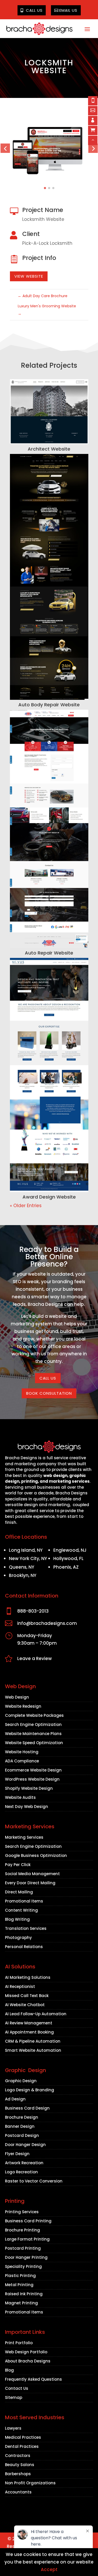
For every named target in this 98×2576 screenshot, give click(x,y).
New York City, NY (28, 1558)
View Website (29, 276)
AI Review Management (29, 2023)
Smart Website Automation (33, 2050)
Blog (9, 2370)
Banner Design (20, 2126)
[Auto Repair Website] (49, 829)
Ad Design (15, 2099)
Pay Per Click (18, 1865)
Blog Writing (17, 1919)
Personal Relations (24, 1947)
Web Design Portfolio (26, 2352)
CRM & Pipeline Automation (33, 2041)
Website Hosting (22, 1752)
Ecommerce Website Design (33, 1770)
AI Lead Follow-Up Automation (36, 2014)
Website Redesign (23, 1706)
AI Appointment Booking (29, 2032)
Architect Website (49, 449)
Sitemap (14, 2397)
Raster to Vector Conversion (34, 2181)
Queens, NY (22, 1567)
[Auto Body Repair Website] (49, 577)
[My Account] (93, 121)
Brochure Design (22, 2117)
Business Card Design (27, 2108)
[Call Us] (93, 101)
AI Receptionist (20, 1986)
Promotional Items (24, 1901)
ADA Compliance (22, 1761)
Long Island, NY (26, 1550)
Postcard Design (22, 2135)
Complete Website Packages (34, 1715)
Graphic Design (21, 2081)
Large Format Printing (27, 2239)
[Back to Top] (93, 140)
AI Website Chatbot (25, 2005)
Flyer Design (17, 2154)
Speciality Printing (23, 2266)
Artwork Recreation (24, 2163)
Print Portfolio (19, 2343)
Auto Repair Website (49, 953)
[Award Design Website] (49, 1075)
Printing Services (22, 2212)
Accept (49, 2569)
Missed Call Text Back (27, 1996)
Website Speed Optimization (34, 1743)
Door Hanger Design (25, 2145)
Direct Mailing (19, 1892)
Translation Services (26, 1928)
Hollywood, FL (68, 1558)
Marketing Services (24, 1837)
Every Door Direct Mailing (30, 1883)
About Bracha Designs (28, 2361)
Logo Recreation (21, 2172)
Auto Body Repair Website (49, 705)
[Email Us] (93, 111)
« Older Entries (26, 1206)
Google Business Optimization (36, 1855)
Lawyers (13, 2428)
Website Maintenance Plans (33, 1734)
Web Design (17, 1697)
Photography (18, 1938)
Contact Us (17, 2388)
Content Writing (21, 1910)
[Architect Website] (49, 412)
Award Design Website (49, 1197)
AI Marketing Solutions (28, 1977)
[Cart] (93, 130)
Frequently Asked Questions (33, 2379)
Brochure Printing (22, 2230)
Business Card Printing (28, 2221)
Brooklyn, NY (23, 1575)
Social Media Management (32, 1874)
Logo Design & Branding (30, 2090)
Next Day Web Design (27, 1807)
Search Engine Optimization (33, 1724)
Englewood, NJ (70, 1550)
